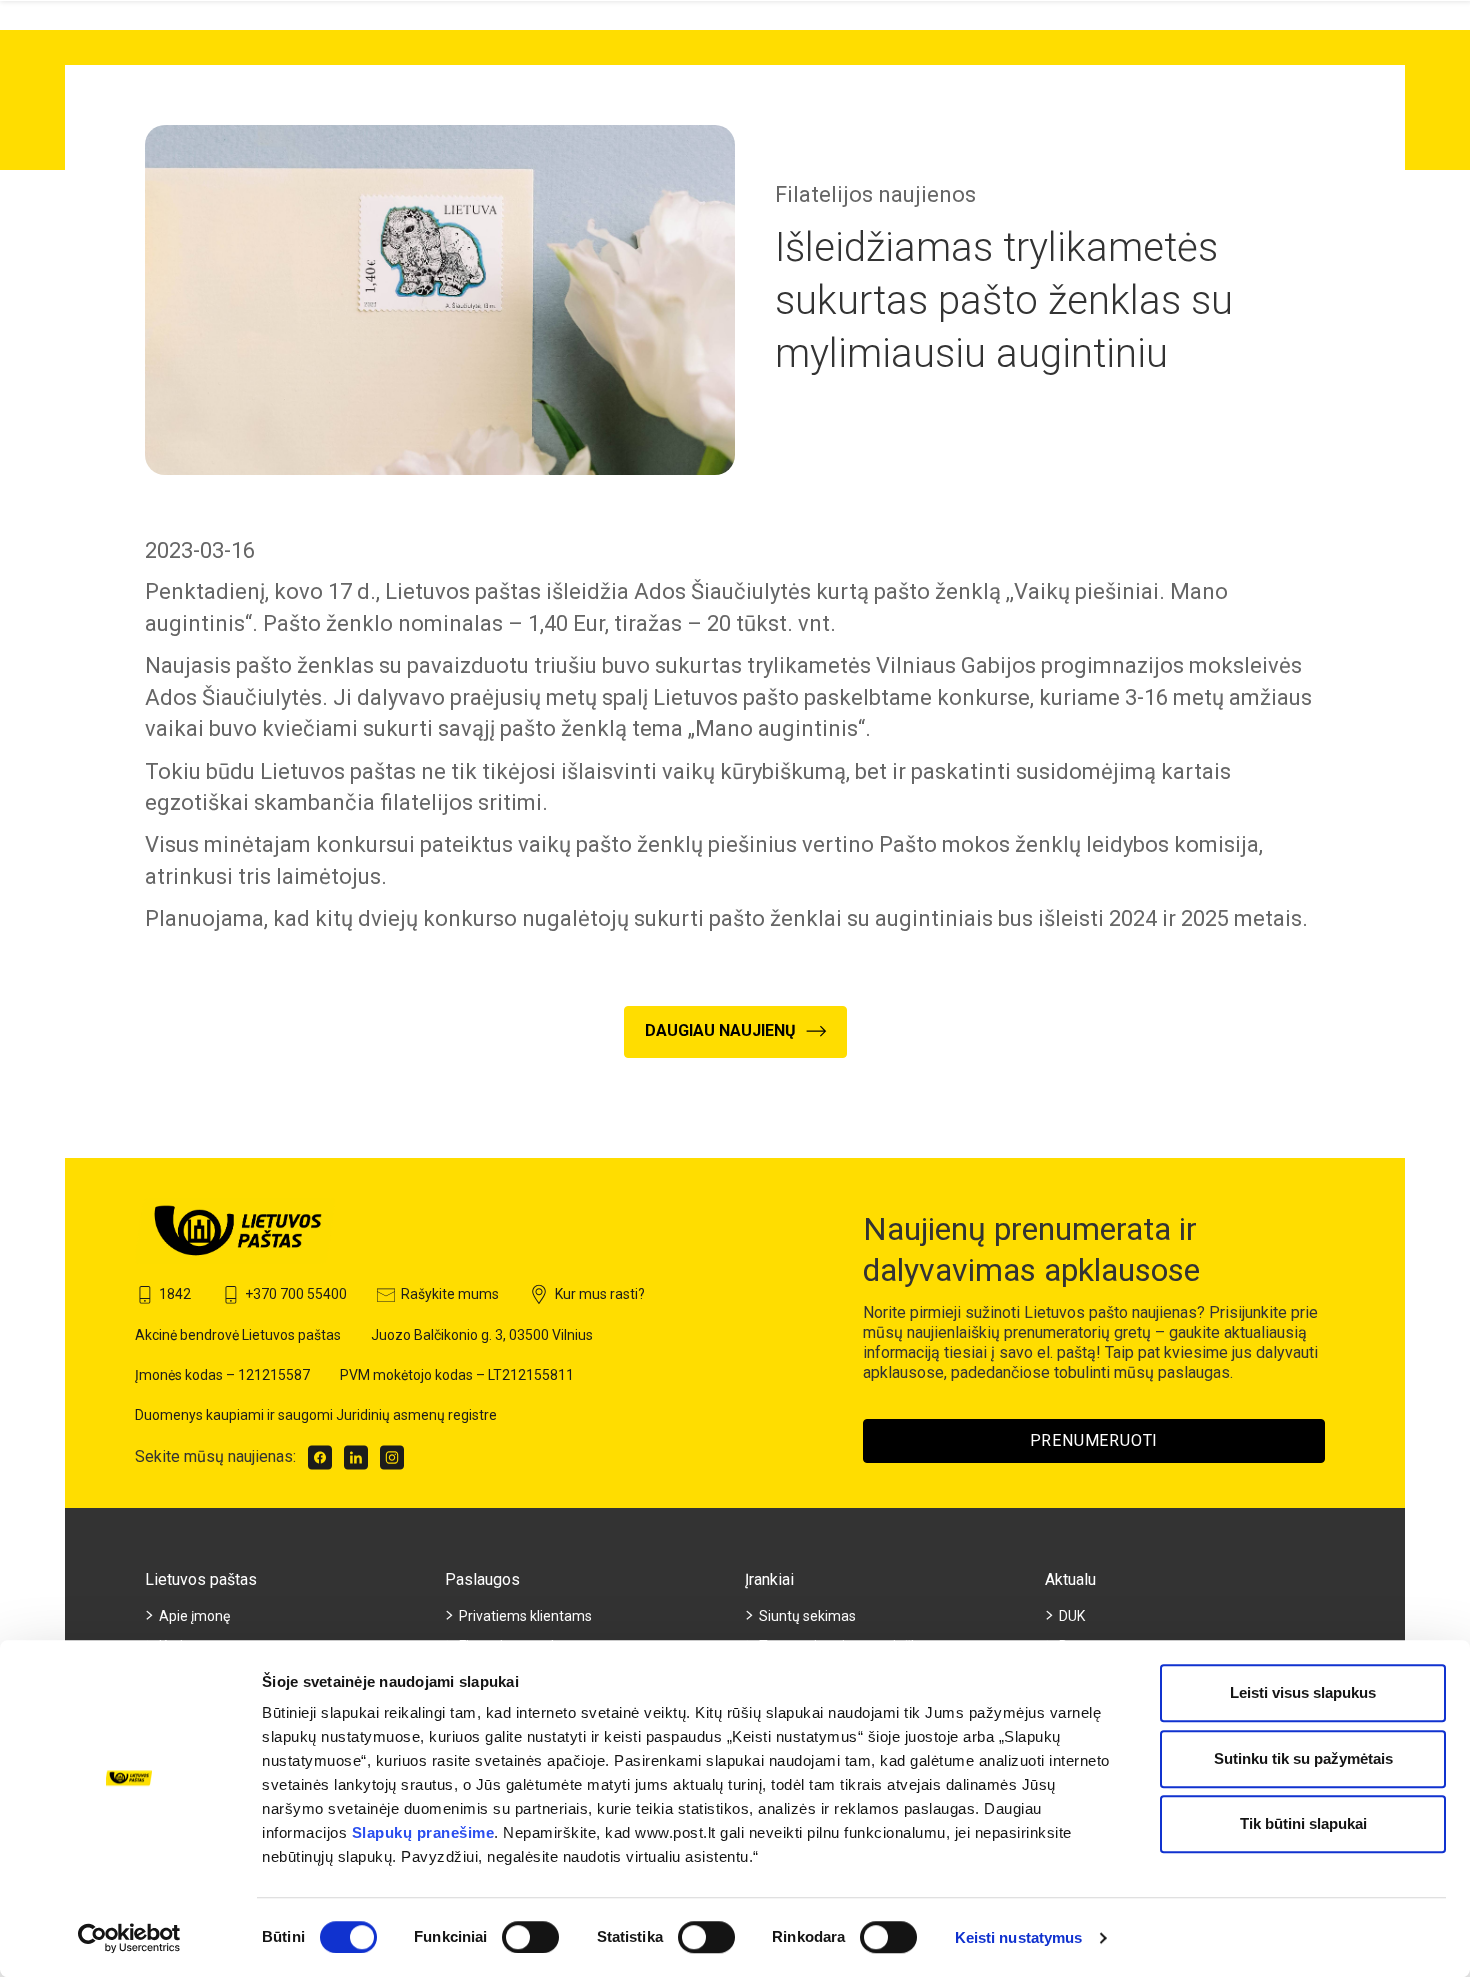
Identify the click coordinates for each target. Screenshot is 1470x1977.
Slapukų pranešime (423, 1832)
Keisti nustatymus (1019, 1937)
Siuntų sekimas (807, 1616)
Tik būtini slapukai (1303, 1823)
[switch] (530, 1937)
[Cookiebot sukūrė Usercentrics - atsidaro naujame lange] (129, 1938)
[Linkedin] (356, 1457)
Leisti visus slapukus (1303, 1692)
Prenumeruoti (1094, 1440)
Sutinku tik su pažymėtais (1303, 1758)
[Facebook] (320, 1457)
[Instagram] (392, 1457)
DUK (1072, 1616)
